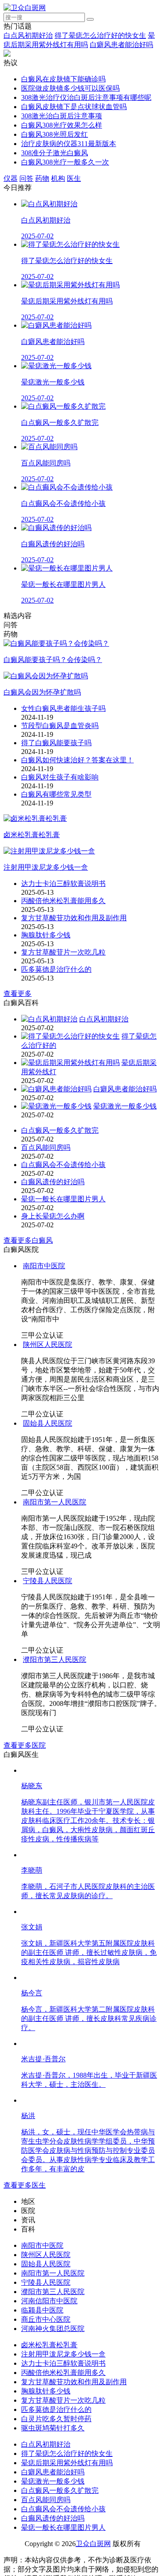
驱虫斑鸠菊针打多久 (53, 2428)
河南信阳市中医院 (49, 2301)
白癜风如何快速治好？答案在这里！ (77, 760)
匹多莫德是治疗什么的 (56, 969)
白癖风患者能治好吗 (121, 45)
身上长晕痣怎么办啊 (53, 1216)
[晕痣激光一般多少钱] (56, 1106)
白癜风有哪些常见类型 (56, 794)
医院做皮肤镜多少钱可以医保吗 (70, 88)
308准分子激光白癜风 (55, 153)
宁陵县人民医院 (48, 1581)
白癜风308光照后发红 (55, 134)
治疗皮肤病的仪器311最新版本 (69, 144)
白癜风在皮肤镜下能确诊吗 (63, 79)
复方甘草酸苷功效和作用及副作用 (74, 918)
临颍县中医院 (42, 2310)
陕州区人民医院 (48, 1345)
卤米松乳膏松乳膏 (49, 2345)
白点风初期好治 (28, 35)
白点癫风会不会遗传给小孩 (63, 1165)
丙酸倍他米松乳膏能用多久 (63, 901)
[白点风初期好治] (49, 1019)
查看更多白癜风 (28, 1240)
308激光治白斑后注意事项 (62, 116)
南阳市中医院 (44, 1266)
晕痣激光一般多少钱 (125, 1106)
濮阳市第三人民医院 (55, 1659)
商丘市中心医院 (46, 2319)
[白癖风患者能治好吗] (56, 1089)
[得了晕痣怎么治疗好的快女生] (70, 1036)
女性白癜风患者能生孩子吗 (63, 708)
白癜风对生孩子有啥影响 (60, 777)
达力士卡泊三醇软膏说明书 (63, 884)
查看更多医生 (25, 2185)
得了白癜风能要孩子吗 (56, 743)
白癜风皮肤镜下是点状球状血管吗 (74, 107)
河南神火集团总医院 (53, 2329)
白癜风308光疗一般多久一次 (65, 162)
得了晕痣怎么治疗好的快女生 (100, 35)
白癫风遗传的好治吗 (53, 1182)
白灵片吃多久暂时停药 (56, 2419)
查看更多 (18, 993)
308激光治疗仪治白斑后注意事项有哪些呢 (86, 97)
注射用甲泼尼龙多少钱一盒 (63, 2354)
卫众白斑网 (93, 2544)
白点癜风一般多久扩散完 (60, 1130)
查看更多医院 (25, 1745)
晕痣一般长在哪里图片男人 (63, 1199)
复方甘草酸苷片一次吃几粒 (63, 952)
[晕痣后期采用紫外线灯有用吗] (70, 1063)
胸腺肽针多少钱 (46, 935)
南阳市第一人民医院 (55, 1502)
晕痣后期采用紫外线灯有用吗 (67, 2463)
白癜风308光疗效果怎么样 (62, 125)
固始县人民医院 (48, 1423)
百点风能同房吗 (46, 1147)
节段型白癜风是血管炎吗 (60, 726)
